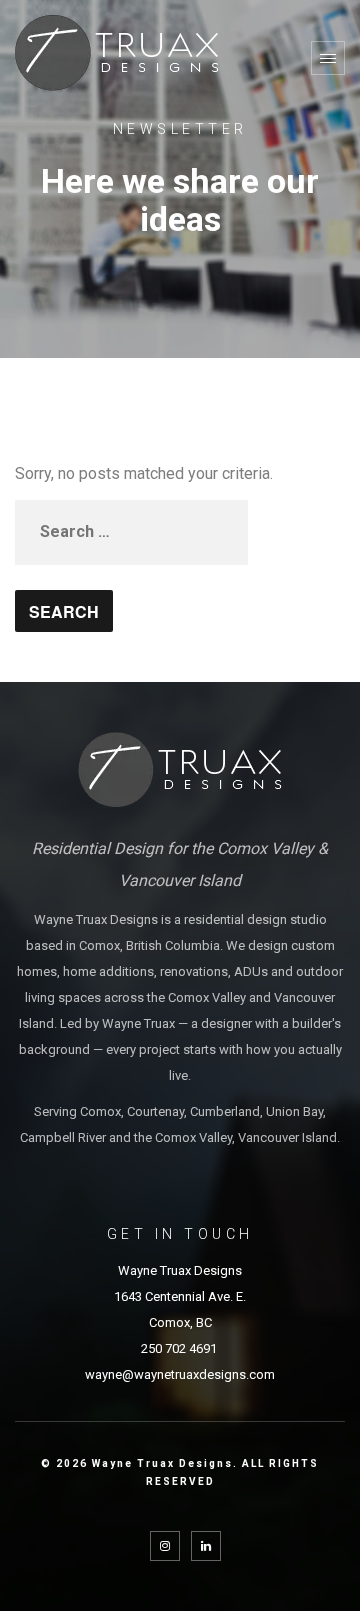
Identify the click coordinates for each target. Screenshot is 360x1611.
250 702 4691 (180, 1348)
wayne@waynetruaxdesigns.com (180, 1374)
